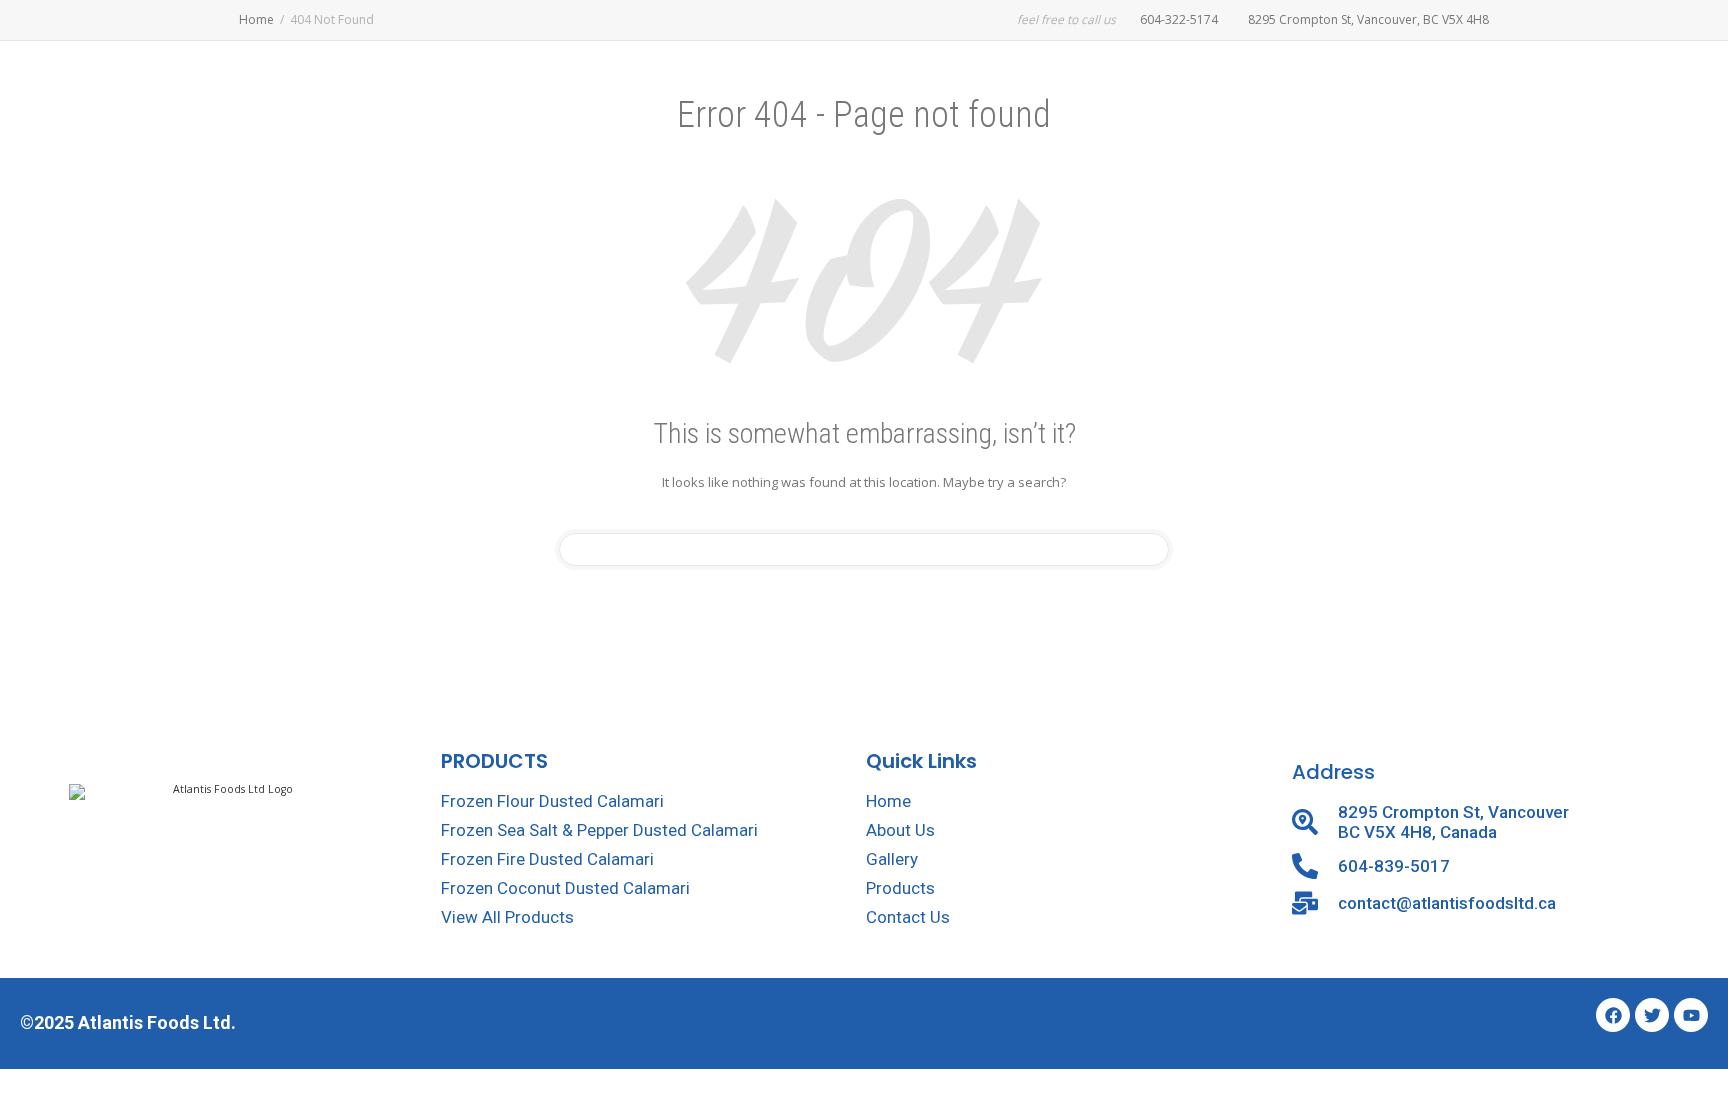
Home (256, 19)
